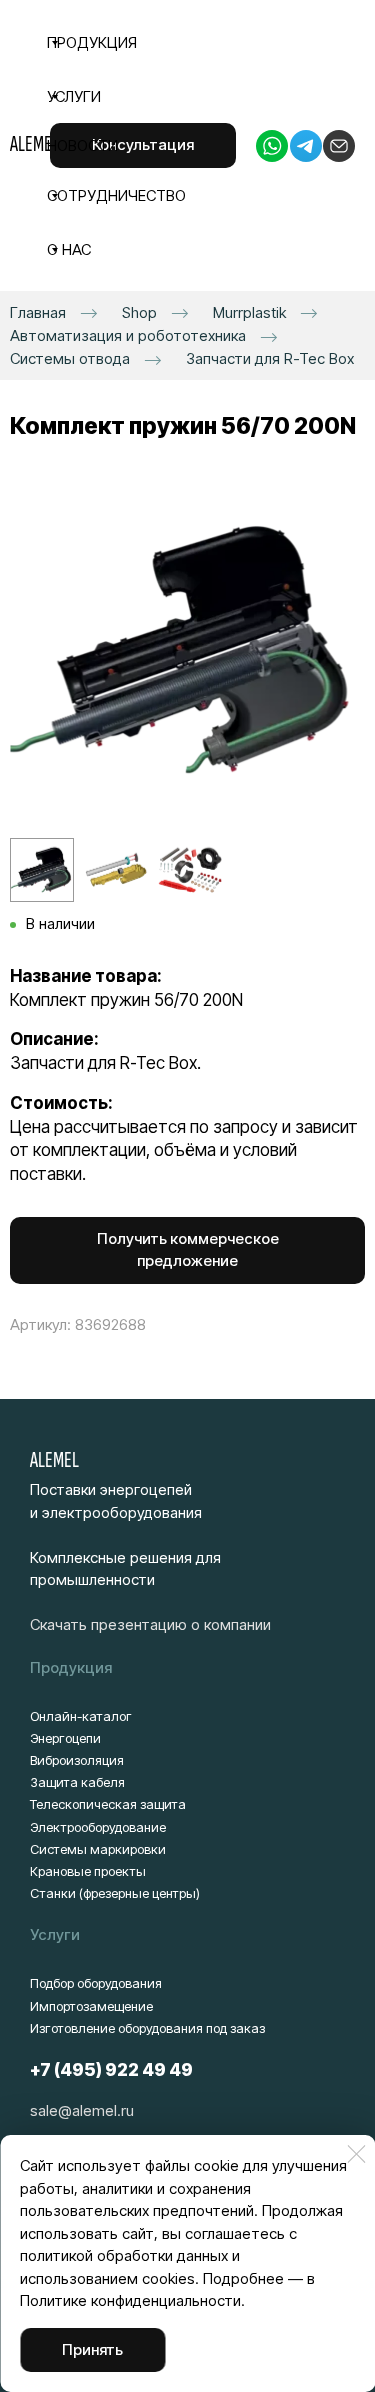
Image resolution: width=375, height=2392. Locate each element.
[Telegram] (306, 146)
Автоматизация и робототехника (128, 335)
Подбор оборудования (96, 1983)
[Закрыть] (356, 2154)
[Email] (339, 146)
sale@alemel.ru (82, 2110)
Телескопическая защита (108, 1804)
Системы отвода (70, 358)
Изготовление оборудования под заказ (147, 2028)
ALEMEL (54, 1460)
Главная (38, 312)
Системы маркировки (98, 1849)
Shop (139, 312)
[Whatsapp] (272, 146)
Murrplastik (249, 312)
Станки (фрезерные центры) (115, 1893)
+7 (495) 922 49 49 (111, 2070)
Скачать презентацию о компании (150, 1624)
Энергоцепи (65, 1738)
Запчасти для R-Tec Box (270, 358)
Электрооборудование (98, 1827)
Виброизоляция (77, 1760)
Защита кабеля (77, 1782)
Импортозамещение (91, 2006)
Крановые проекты (88, 1871)
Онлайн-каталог (81, 1716)
